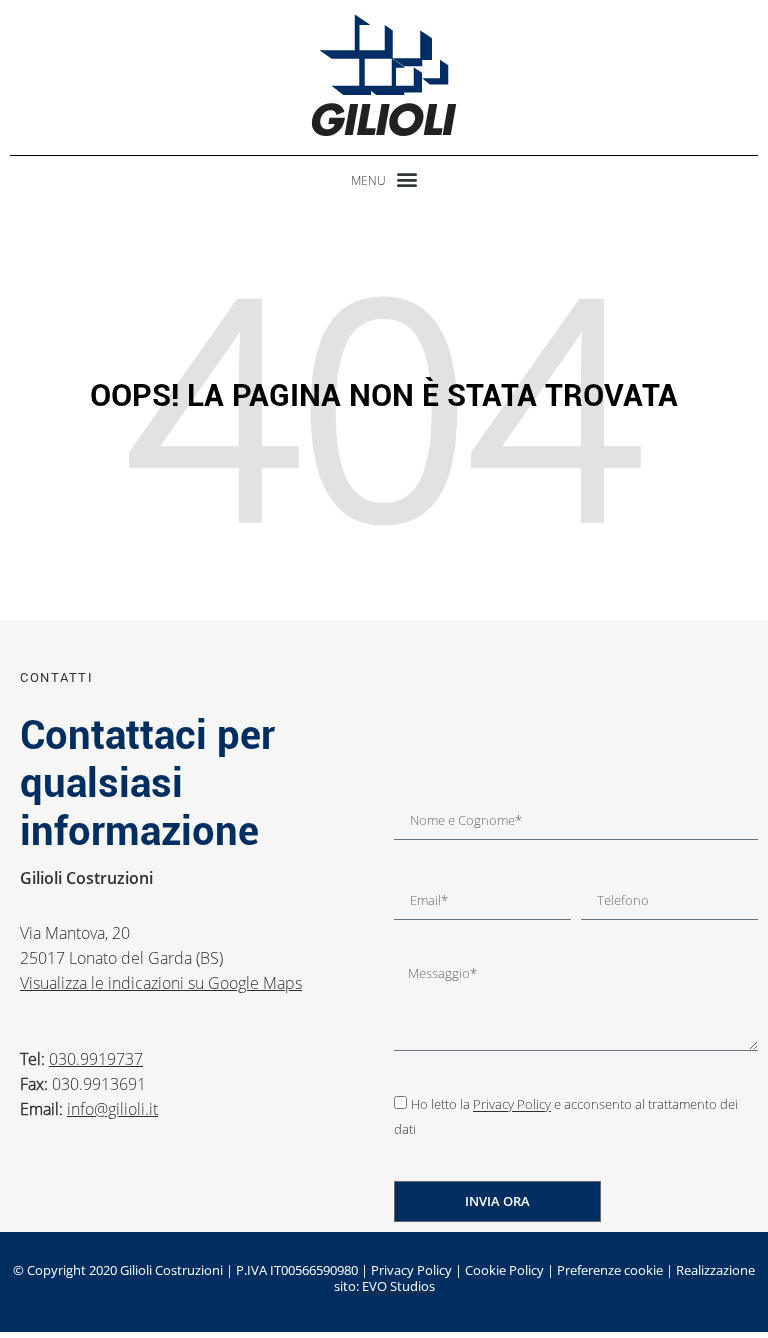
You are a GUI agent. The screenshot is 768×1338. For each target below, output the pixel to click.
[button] (384, 179)
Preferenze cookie (610, 1270)
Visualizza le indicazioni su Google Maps (161, 983)
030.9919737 (96, 1059)
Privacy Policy (512, 1105)
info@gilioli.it (112, 1109)
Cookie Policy (504, 1270)
